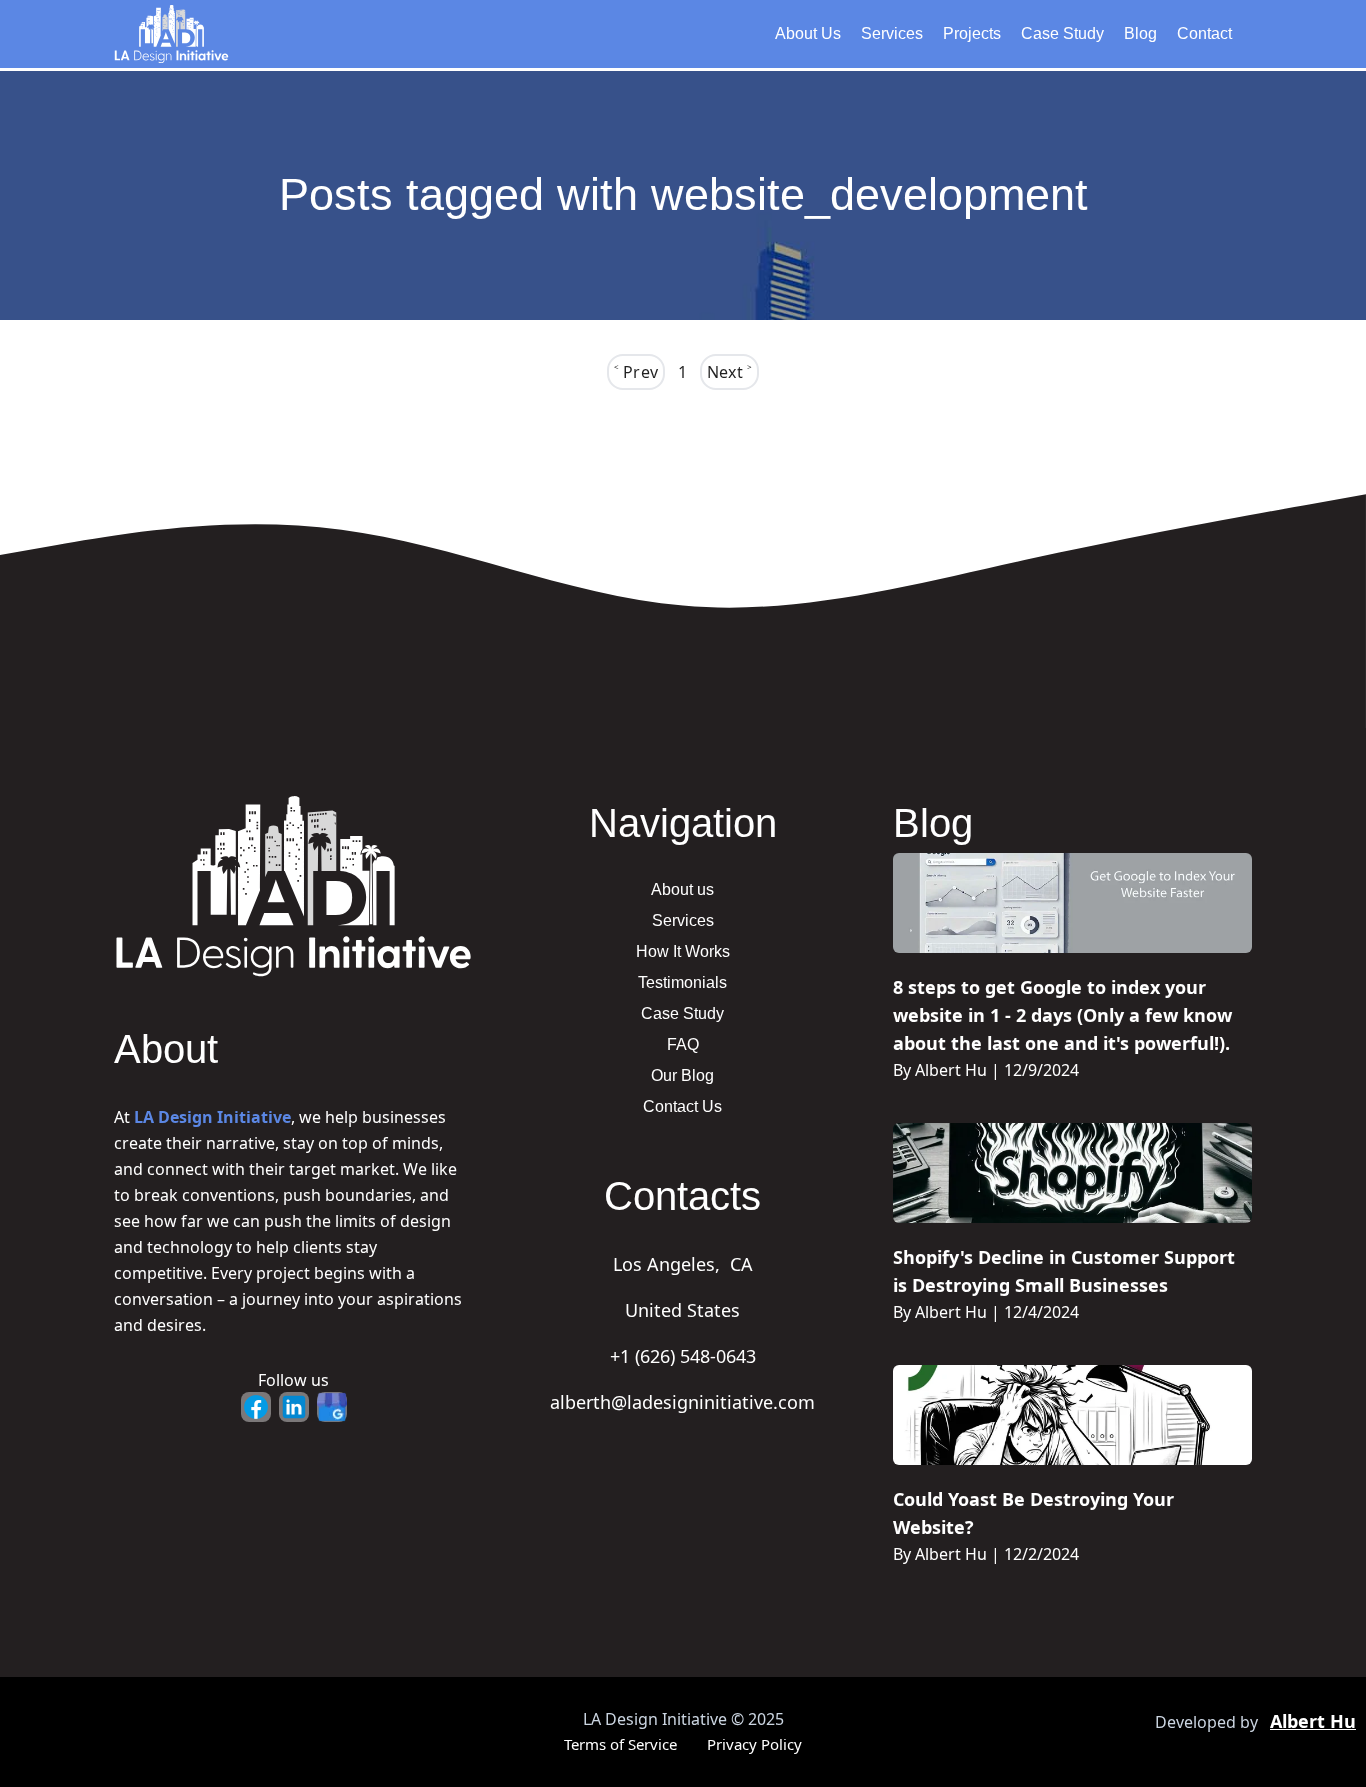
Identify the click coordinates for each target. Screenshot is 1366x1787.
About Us (808, 33)
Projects (972, 33)
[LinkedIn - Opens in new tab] (294, 1407)
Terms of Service (620, 1744)
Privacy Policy (754, 1744)
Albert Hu (1313, 1721)
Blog (1140, 33)
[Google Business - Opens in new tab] (332, 1407)
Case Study (1062, 33)
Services (892, 33)
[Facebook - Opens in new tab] (256, 1407)
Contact (1204, 33)
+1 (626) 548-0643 (683, 1356)
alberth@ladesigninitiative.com (682, 1402)
